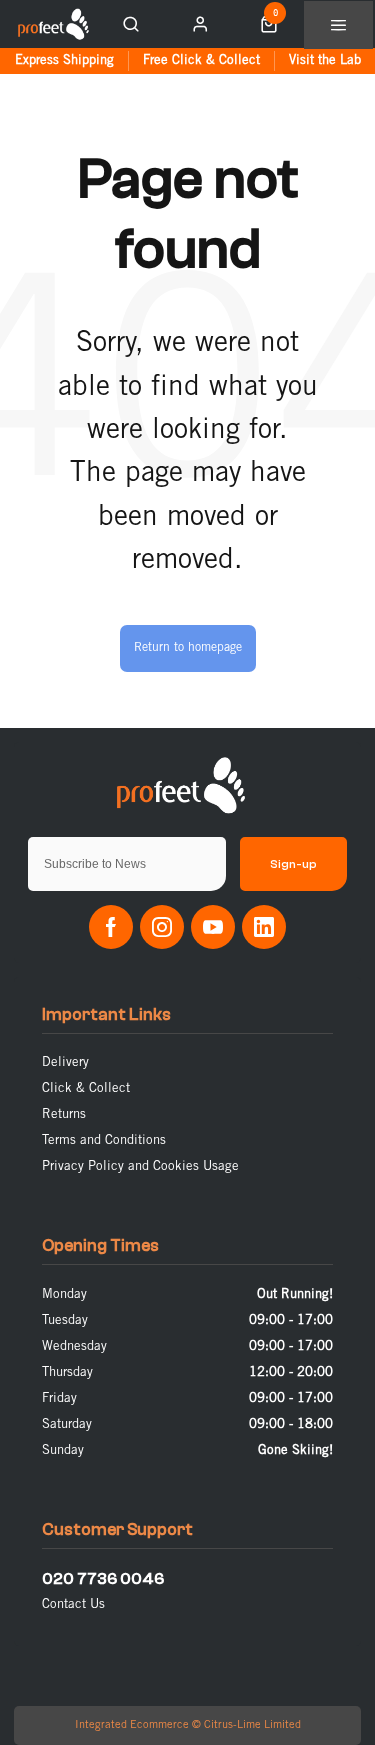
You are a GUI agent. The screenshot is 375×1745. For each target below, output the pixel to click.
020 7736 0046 (103, 1579)
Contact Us (73, 1604)
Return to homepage (188, 647)
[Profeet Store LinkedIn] (264, 927)
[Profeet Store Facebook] (111, 927)
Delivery (65, 1062)
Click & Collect (86, 1088)
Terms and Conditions (104, 1140)
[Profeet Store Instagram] (162, 927)
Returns (64, 1114)
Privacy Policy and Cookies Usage (140, 1166)
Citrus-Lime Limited (252, 1725)
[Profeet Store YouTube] (213, 927)
